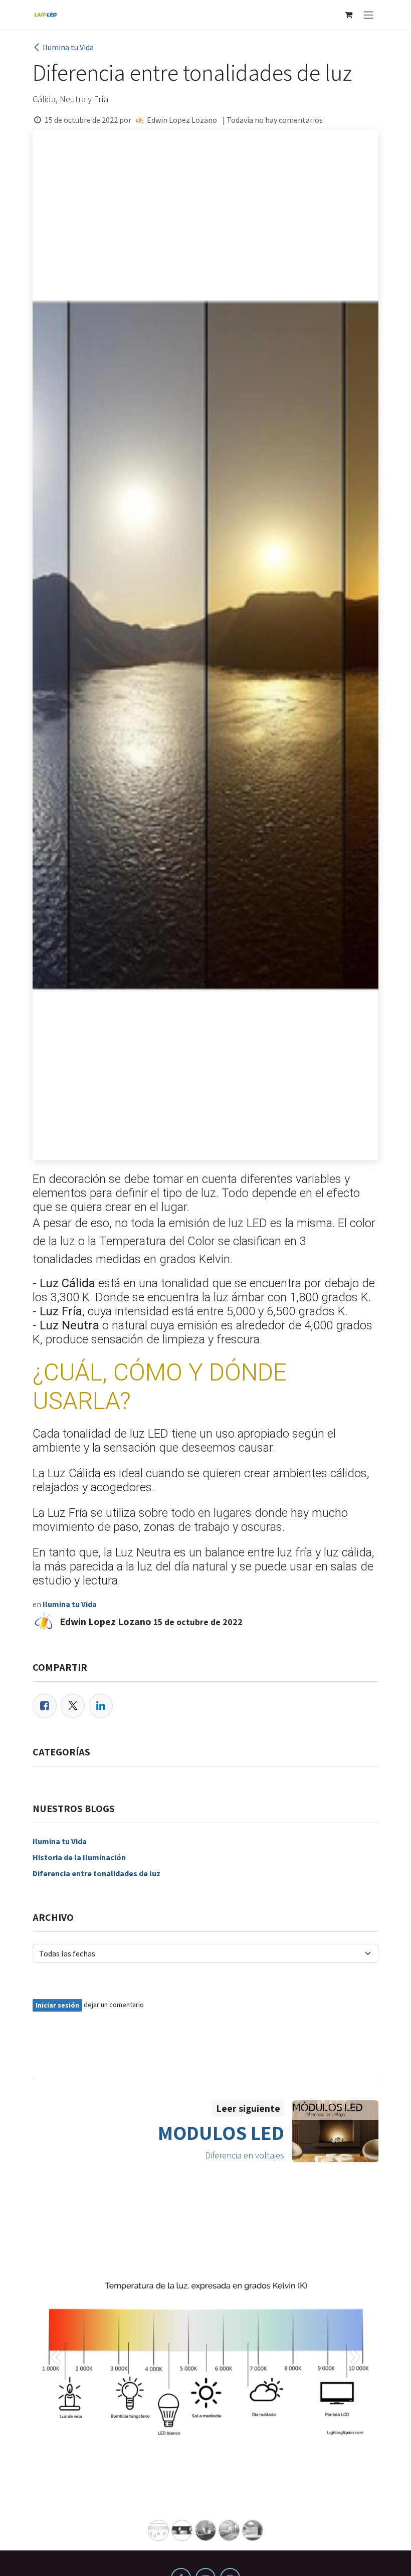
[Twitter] (73, 1706)
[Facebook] (45, 1706)
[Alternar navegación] (368, 15)
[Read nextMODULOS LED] (336, 2131)
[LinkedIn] (101, 1706)
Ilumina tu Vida (68, 47)
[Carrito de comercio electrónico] (348, 15)
